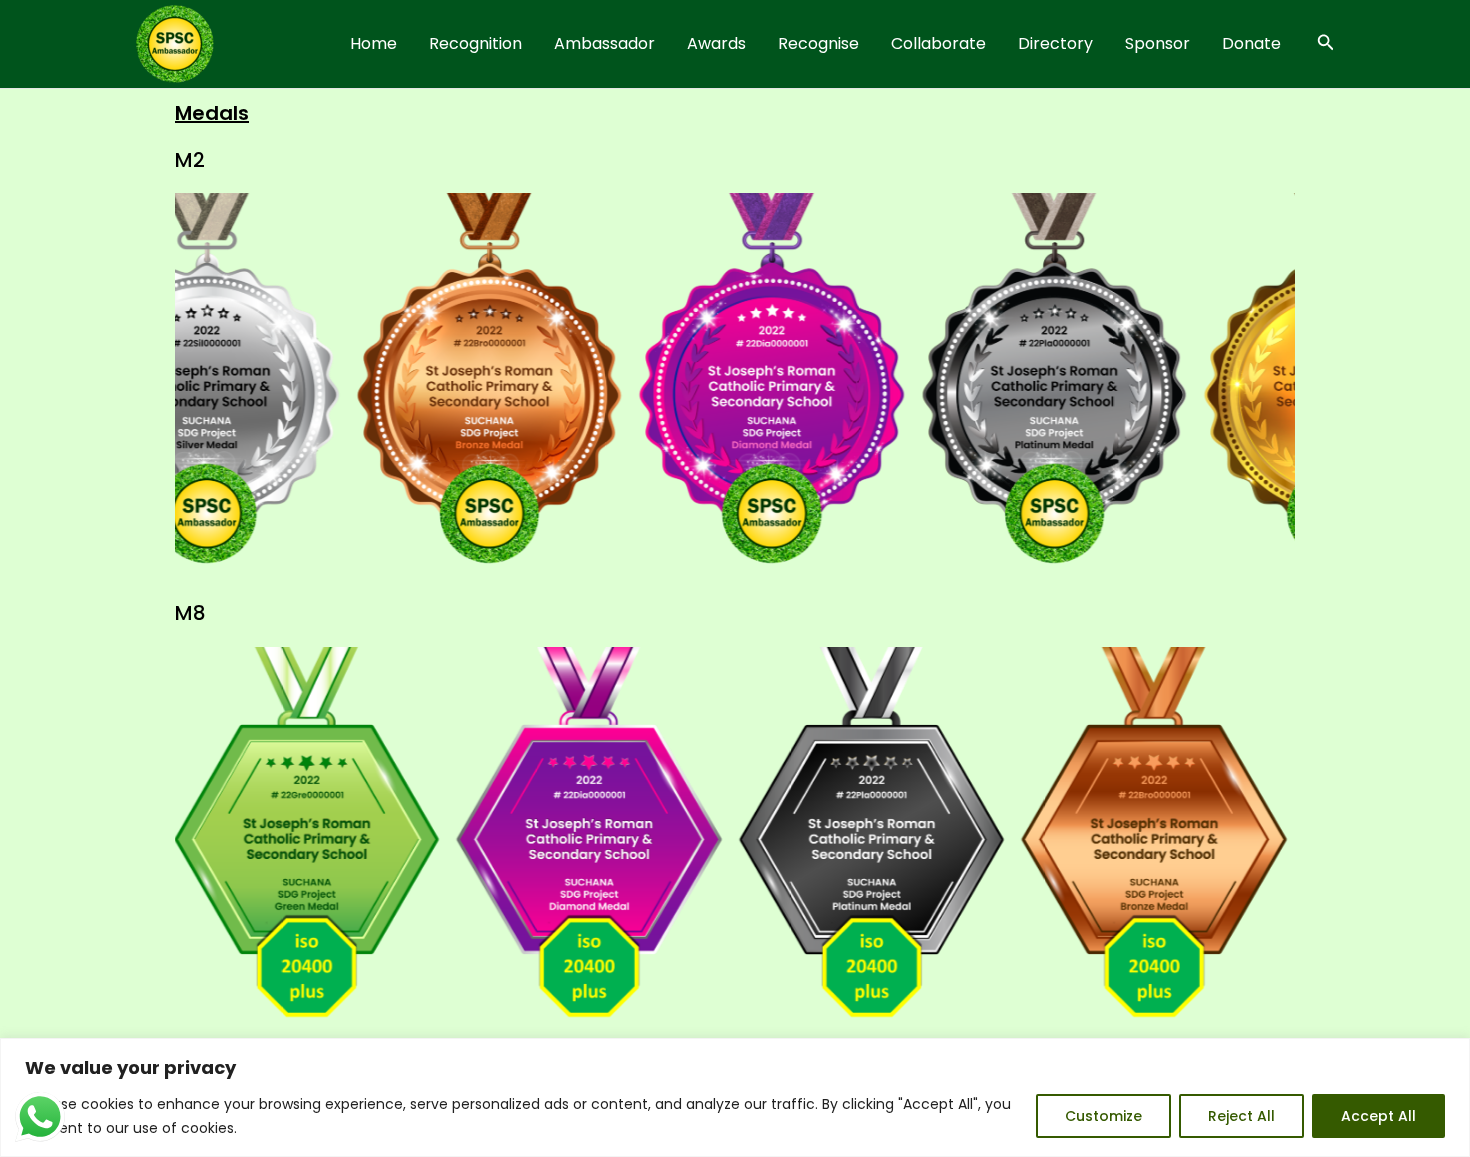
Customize (1103, 1116)
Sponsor (1157, 43)
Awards (716, 43)
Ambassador (604, 43)
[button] (1326, 44)
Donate (1251, 43)
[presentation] (151, 386)
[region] (735, 1097)
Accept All (1378, 1116)
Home (373, 43)
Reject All (1241, 1116)
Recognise (818, 43)
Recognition (475, 43)
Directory (1055, 43)
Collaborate (938, 43)
